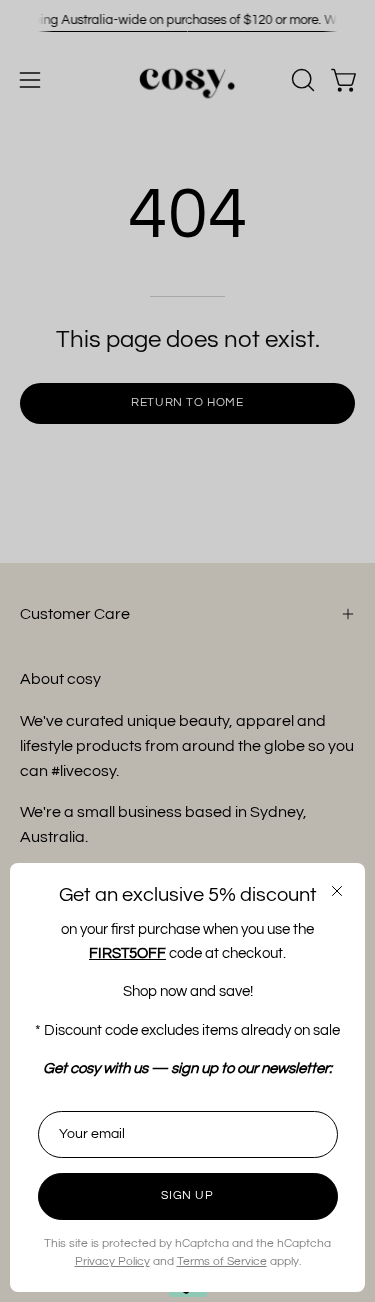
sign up (187, 1195)
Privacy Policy (112, 1261)
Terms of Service (222, 1261)
